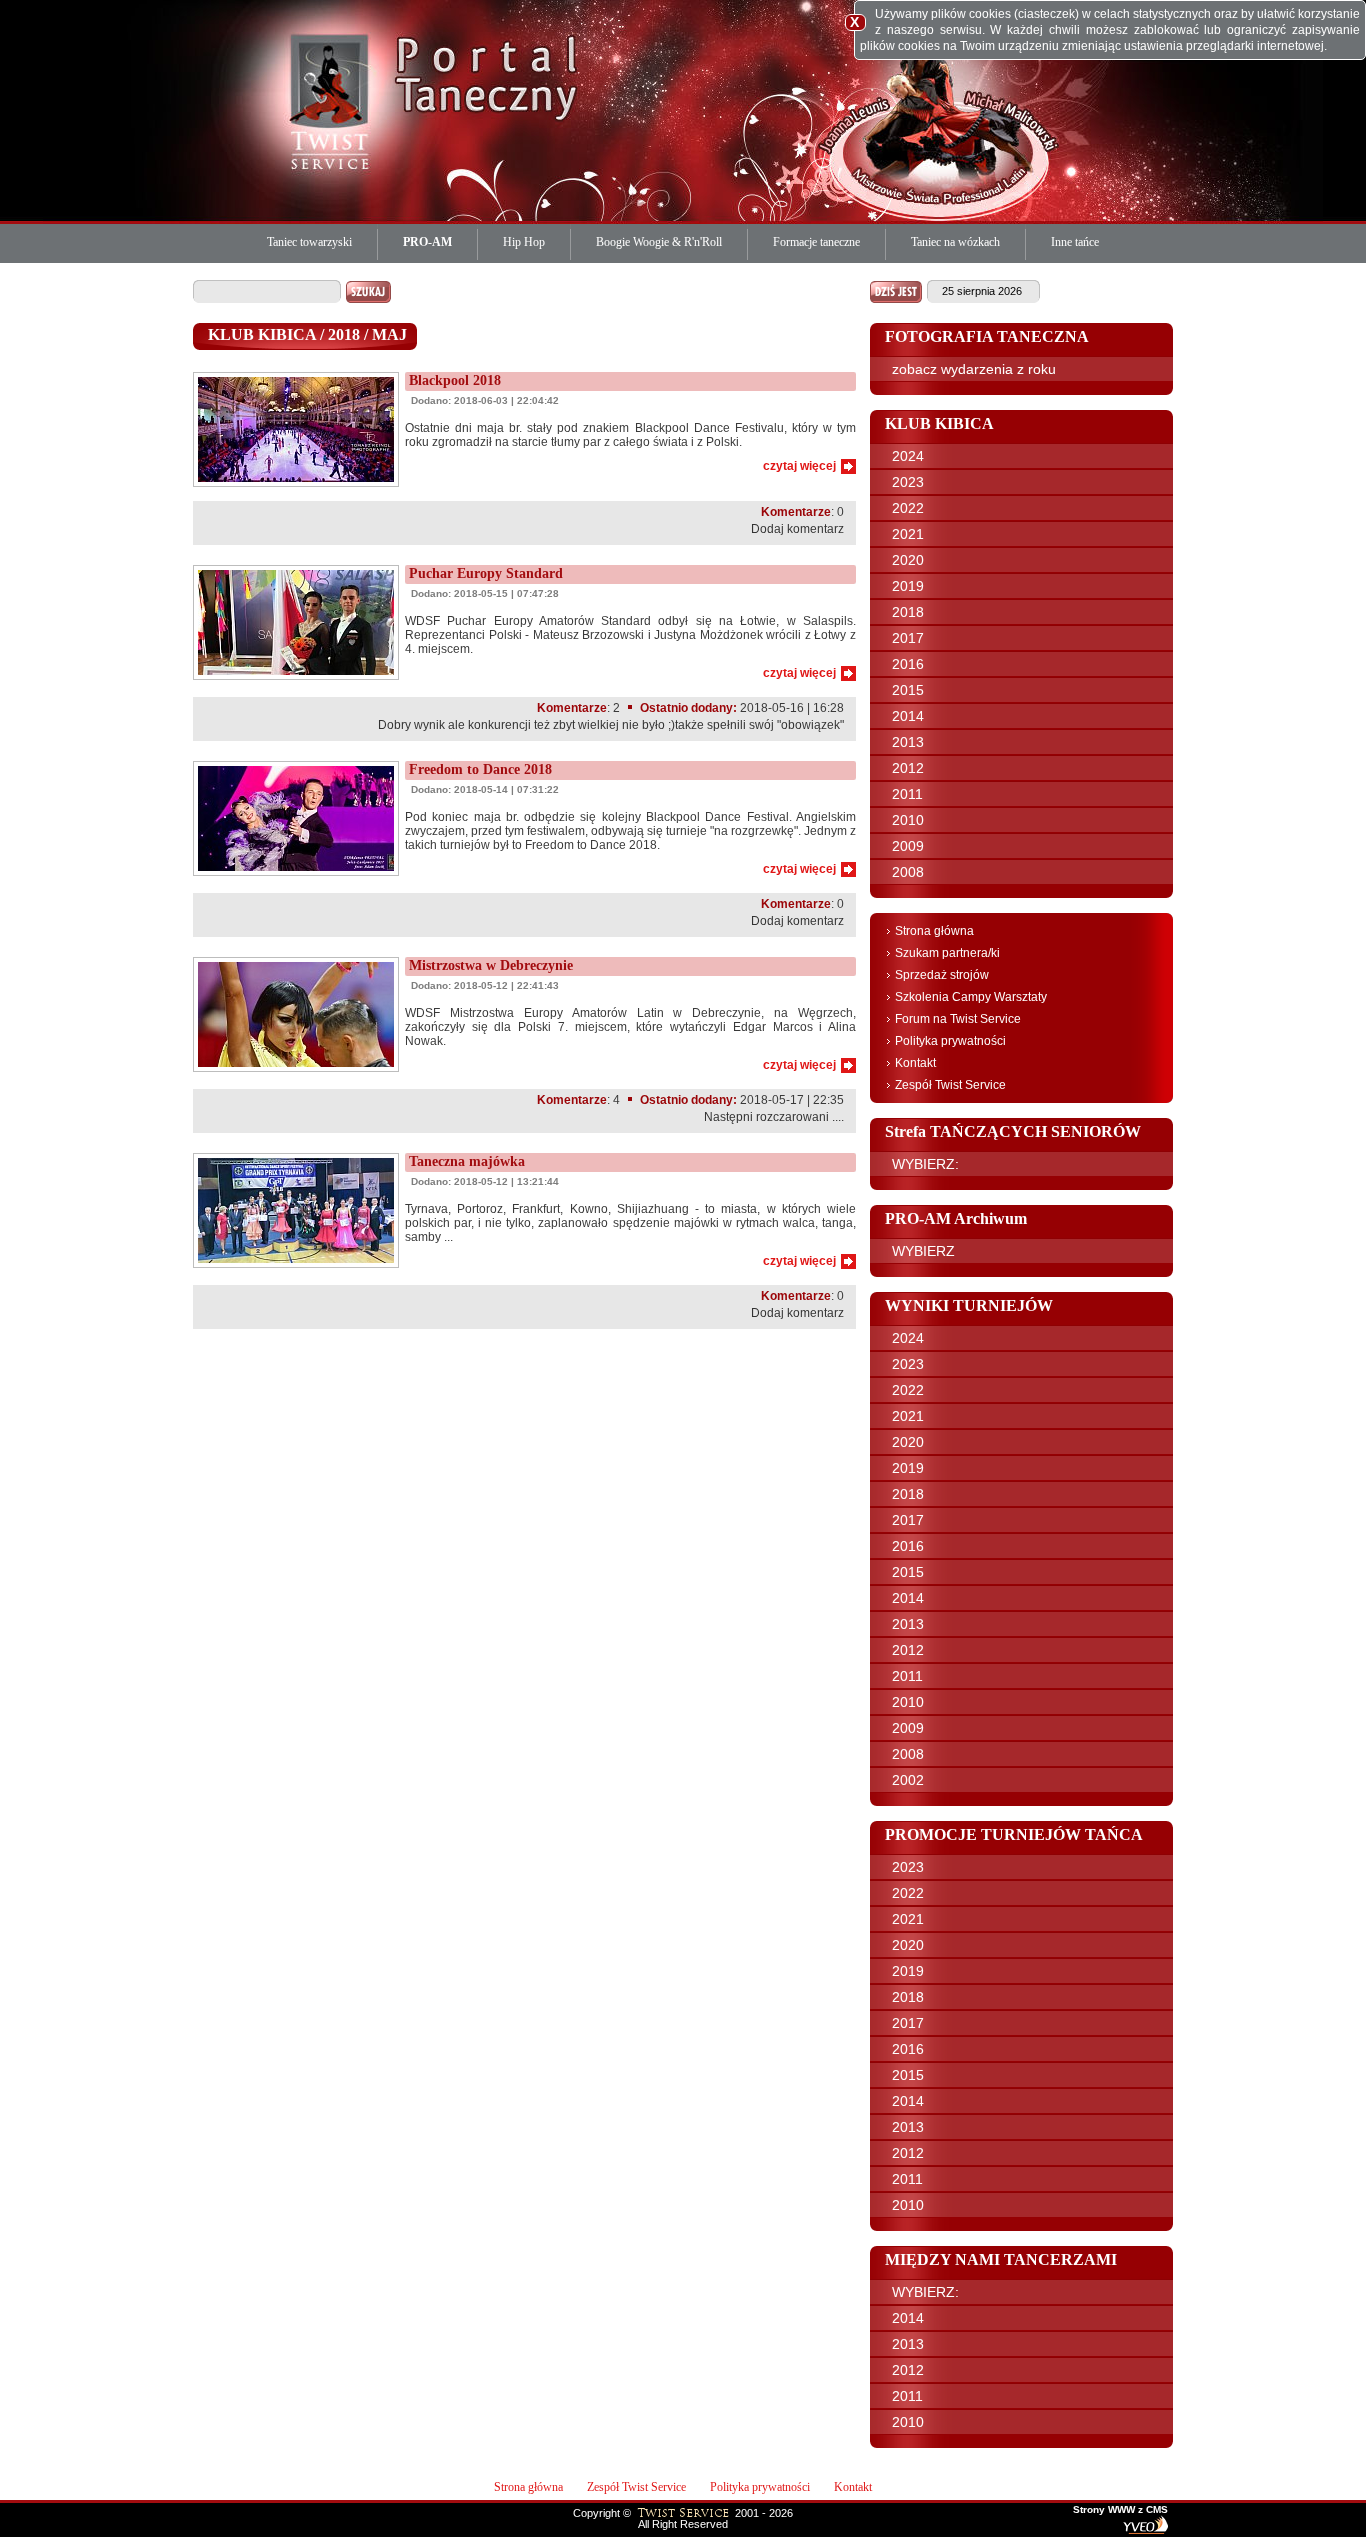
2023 (908, 482)
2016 (908, 664)
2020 (908, 560)
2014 (908, 716)
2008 (908, 872)
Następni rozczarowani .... (774, 1117)
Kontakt (915, 1063)
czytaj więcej (799, 466)
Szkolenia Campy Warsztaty (971, 997)
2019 (908, 586)
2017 (908, 638)
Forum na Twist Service (958, 1019)
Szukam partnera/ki (947, 953)
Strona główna (934, 931)
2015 (908, 690)
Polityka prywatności (950, 1041)
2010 (908, 820)
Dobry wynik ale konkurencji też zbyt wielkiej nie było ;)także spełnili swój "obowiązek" (611, 725)
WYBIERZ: (925, 1164)
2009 (908, 846)
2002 (908, 1780)
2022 (908, 508)
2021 (908, 534)
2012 (908, 768)
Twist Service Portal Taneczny (333, 100)
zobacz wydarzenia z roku (974, 369)
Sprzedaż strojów (942, 975)
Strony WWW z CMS (1120, 2510)
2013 (908, 742)
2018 (908, 612)
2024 (908, 456)
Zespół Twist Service (950, 1085)
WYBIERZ (923, 1251)
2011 (907, 794)
